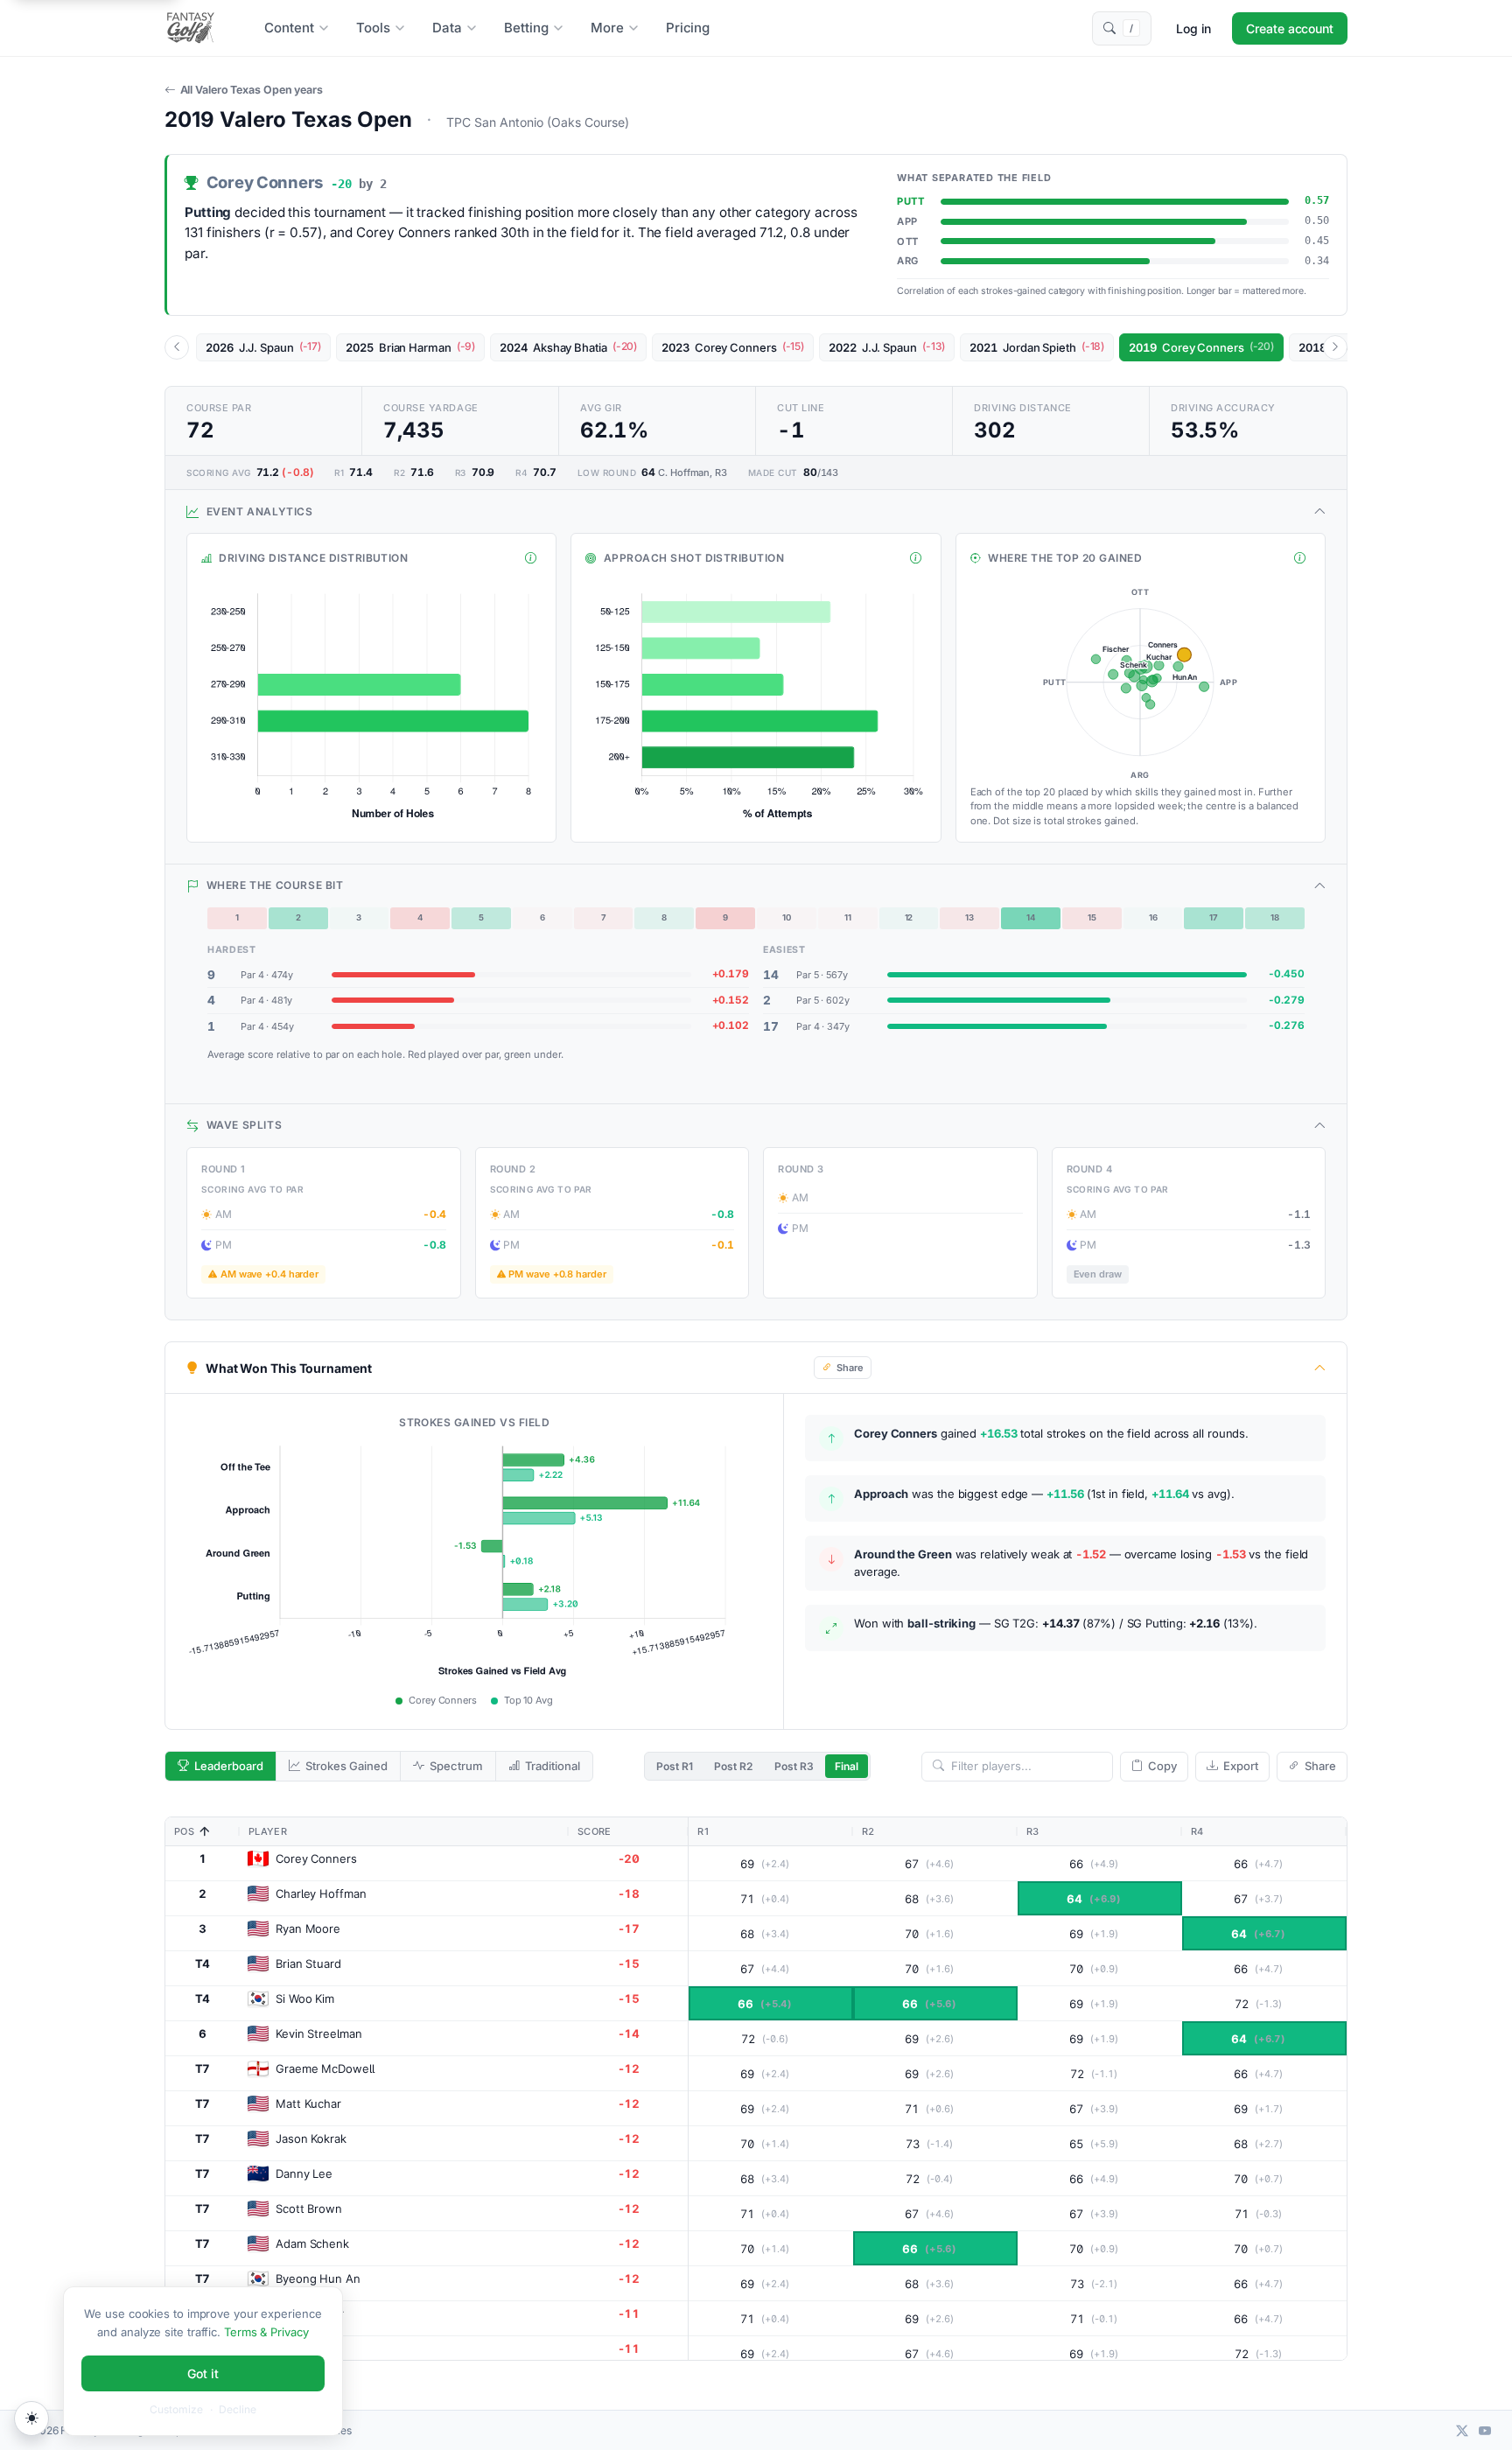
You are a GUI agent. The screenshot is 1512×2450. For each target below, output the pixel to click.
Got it (203, 2373)
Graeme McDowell (325, 2068)
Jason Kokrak (311, 2138)
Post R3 (794, 1766)
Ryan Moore (308, 1928)
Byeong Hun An (318, 2278)
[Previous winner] (177, 347)
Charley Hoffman (321, 1893)
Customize (176, 2409)
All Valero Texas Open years (252, 90)
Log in (1193, 28)
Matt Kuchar (308, 2103)
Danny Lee (304, 2173)
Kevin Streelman (319, 2033)
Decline (238, 2409)
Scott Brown (309, 2208)
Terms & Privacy (266, 2332)
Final (847, 1766)
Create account (1290, 28)
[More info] (531, 558)
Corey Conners (316, 1858)
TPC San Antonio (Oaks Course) (538, 122)
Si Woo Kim (305, 1998)
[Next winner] (1335, 347)
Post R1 (675, 1766)
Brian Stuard (308, 1963)
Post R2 (733, 1766)
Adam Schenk (312, 2243)
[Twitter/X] (1462, 2430)
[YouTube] (1485, 2430)
